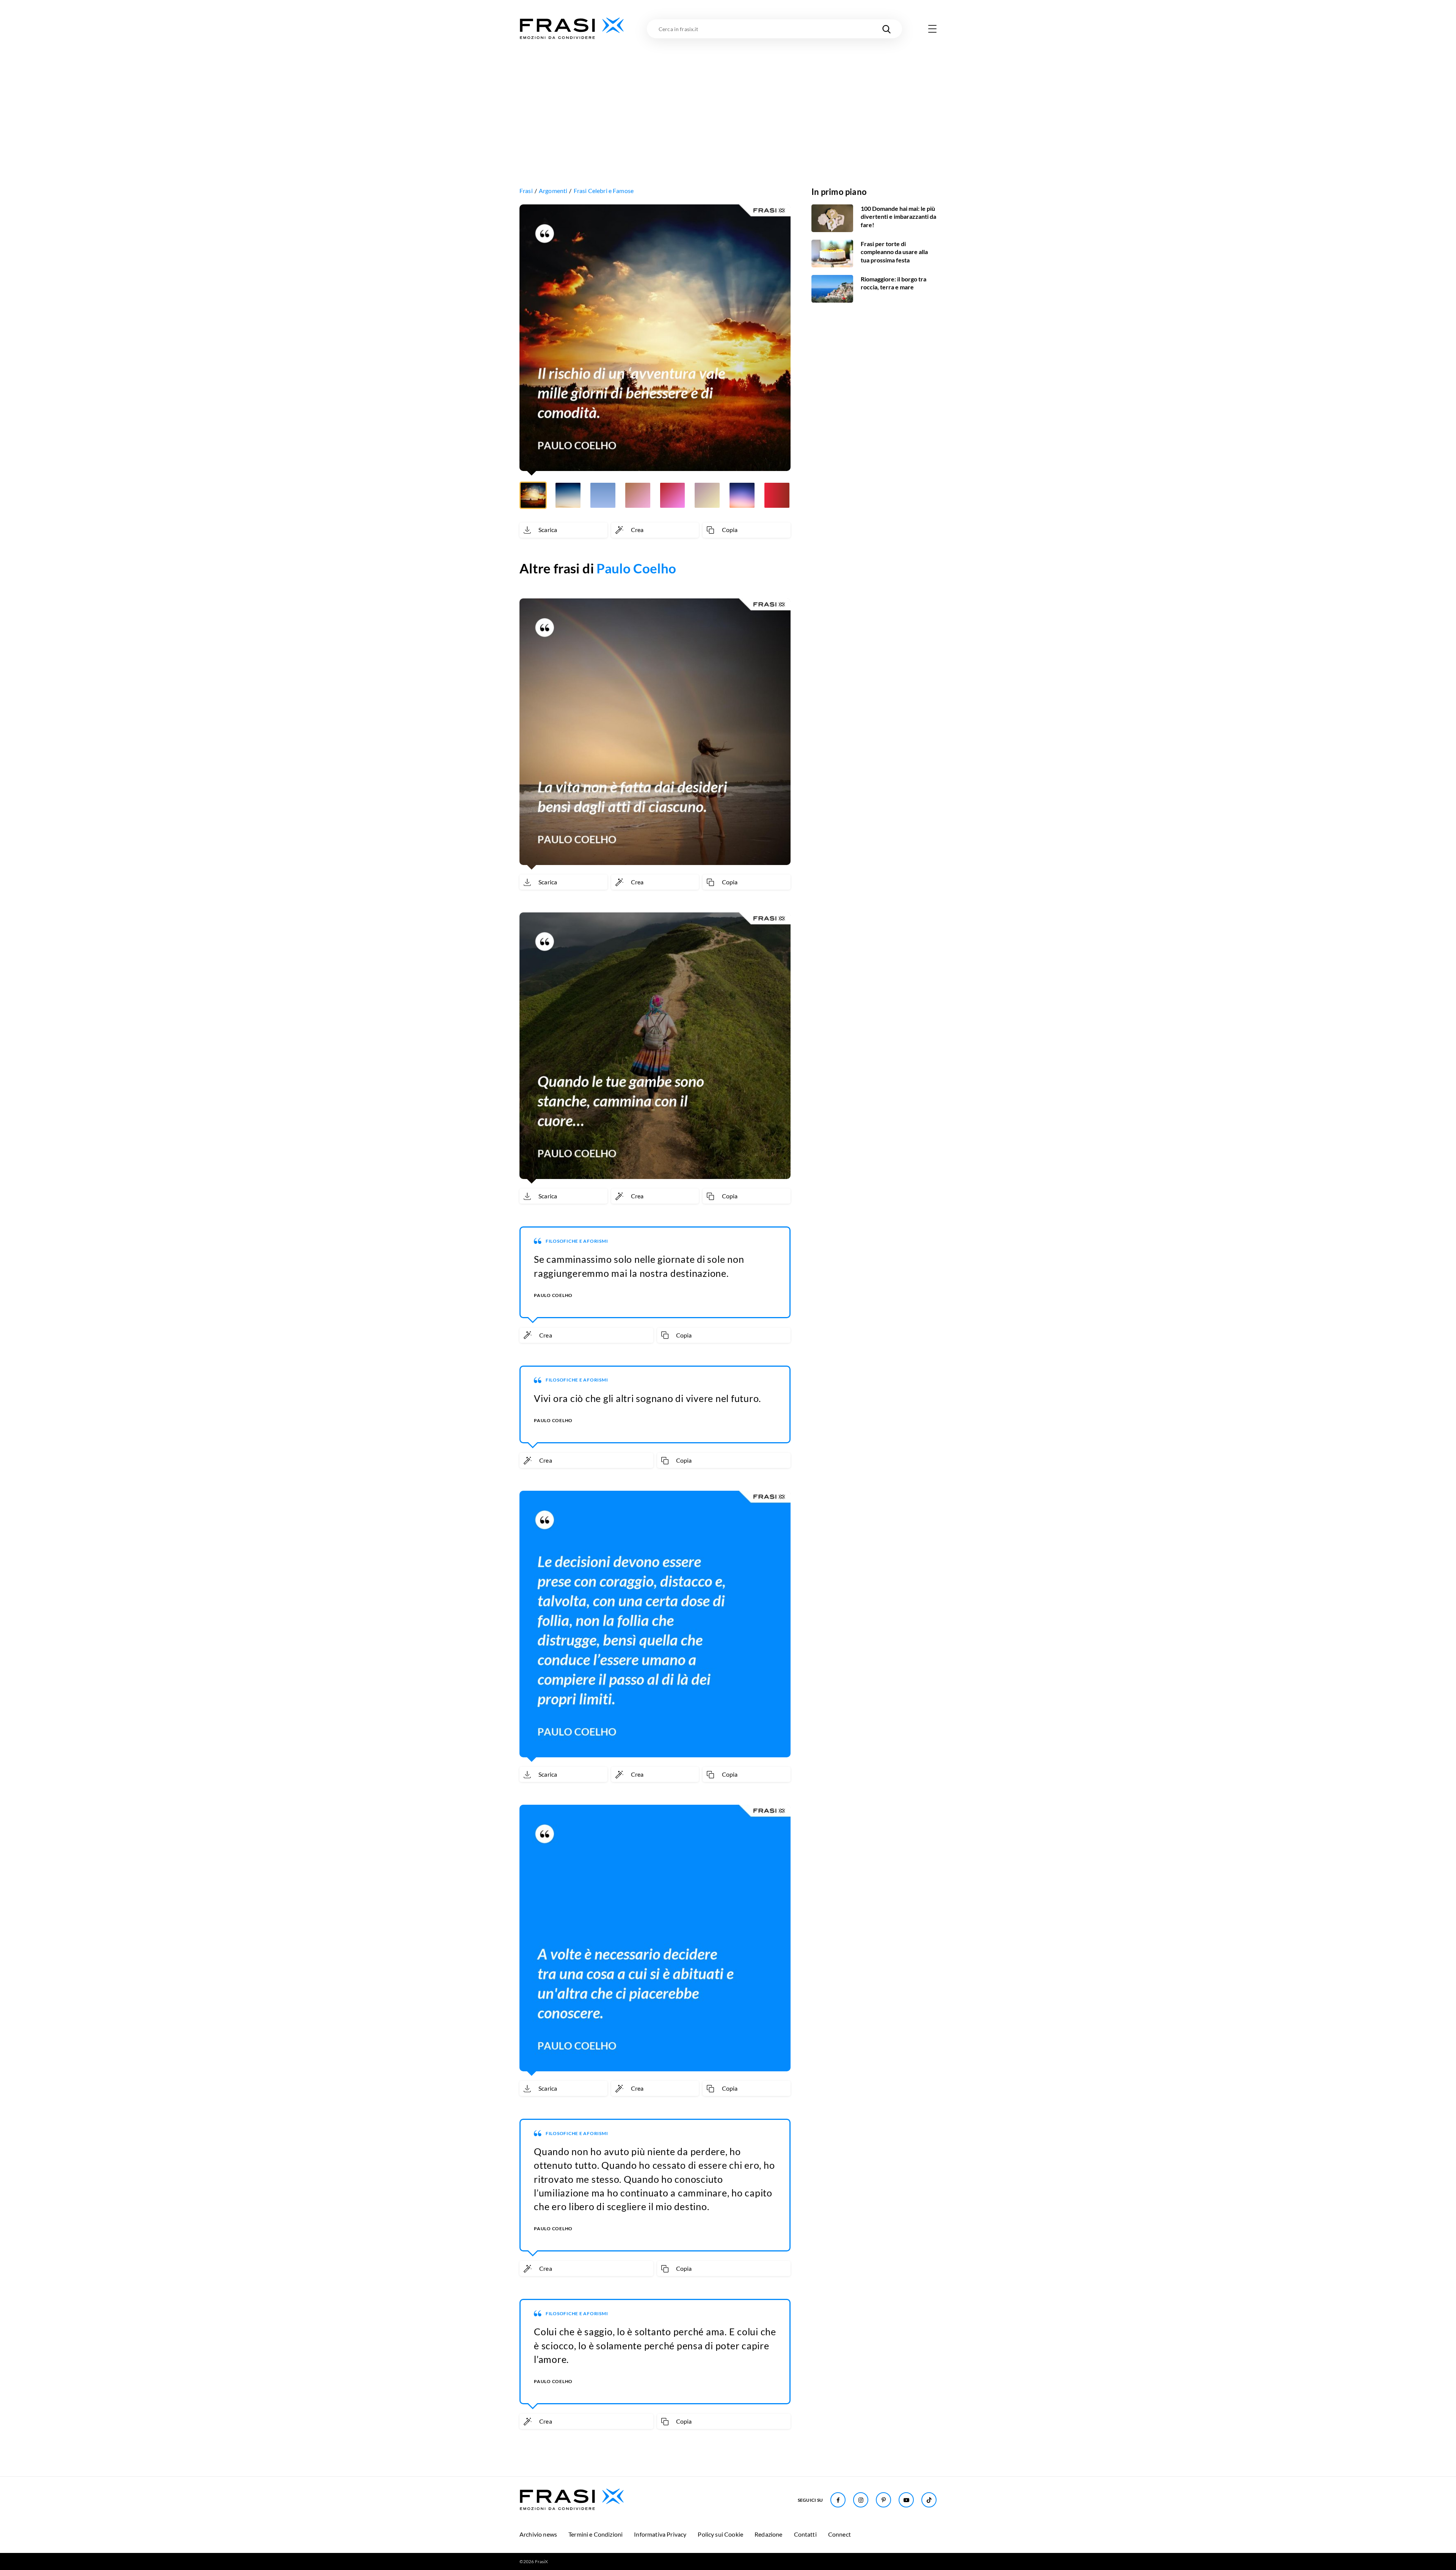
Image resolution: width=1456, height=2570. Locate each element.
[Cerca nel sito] (886, 29)
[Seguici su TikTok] (929, 2500)
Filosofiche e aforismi (577, 1241)
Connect (839, 2534)
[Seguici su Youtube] (906, 2500)
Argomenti (553, 191)
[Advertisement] (728, 97)
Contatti (805, 2534)
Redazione (768, 2534)
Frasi (526, 191)
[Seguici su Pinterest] (883, 2500)
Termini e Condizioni (595, 2534)
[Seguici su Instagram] (861, 2500)
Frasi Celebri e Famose (604, 191)
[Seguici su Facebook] (838, 2500)
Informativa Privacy (660, 2534)
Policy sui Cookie (720, 2534)
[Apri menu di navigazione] (932, 29)
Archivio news (538, 2534)
